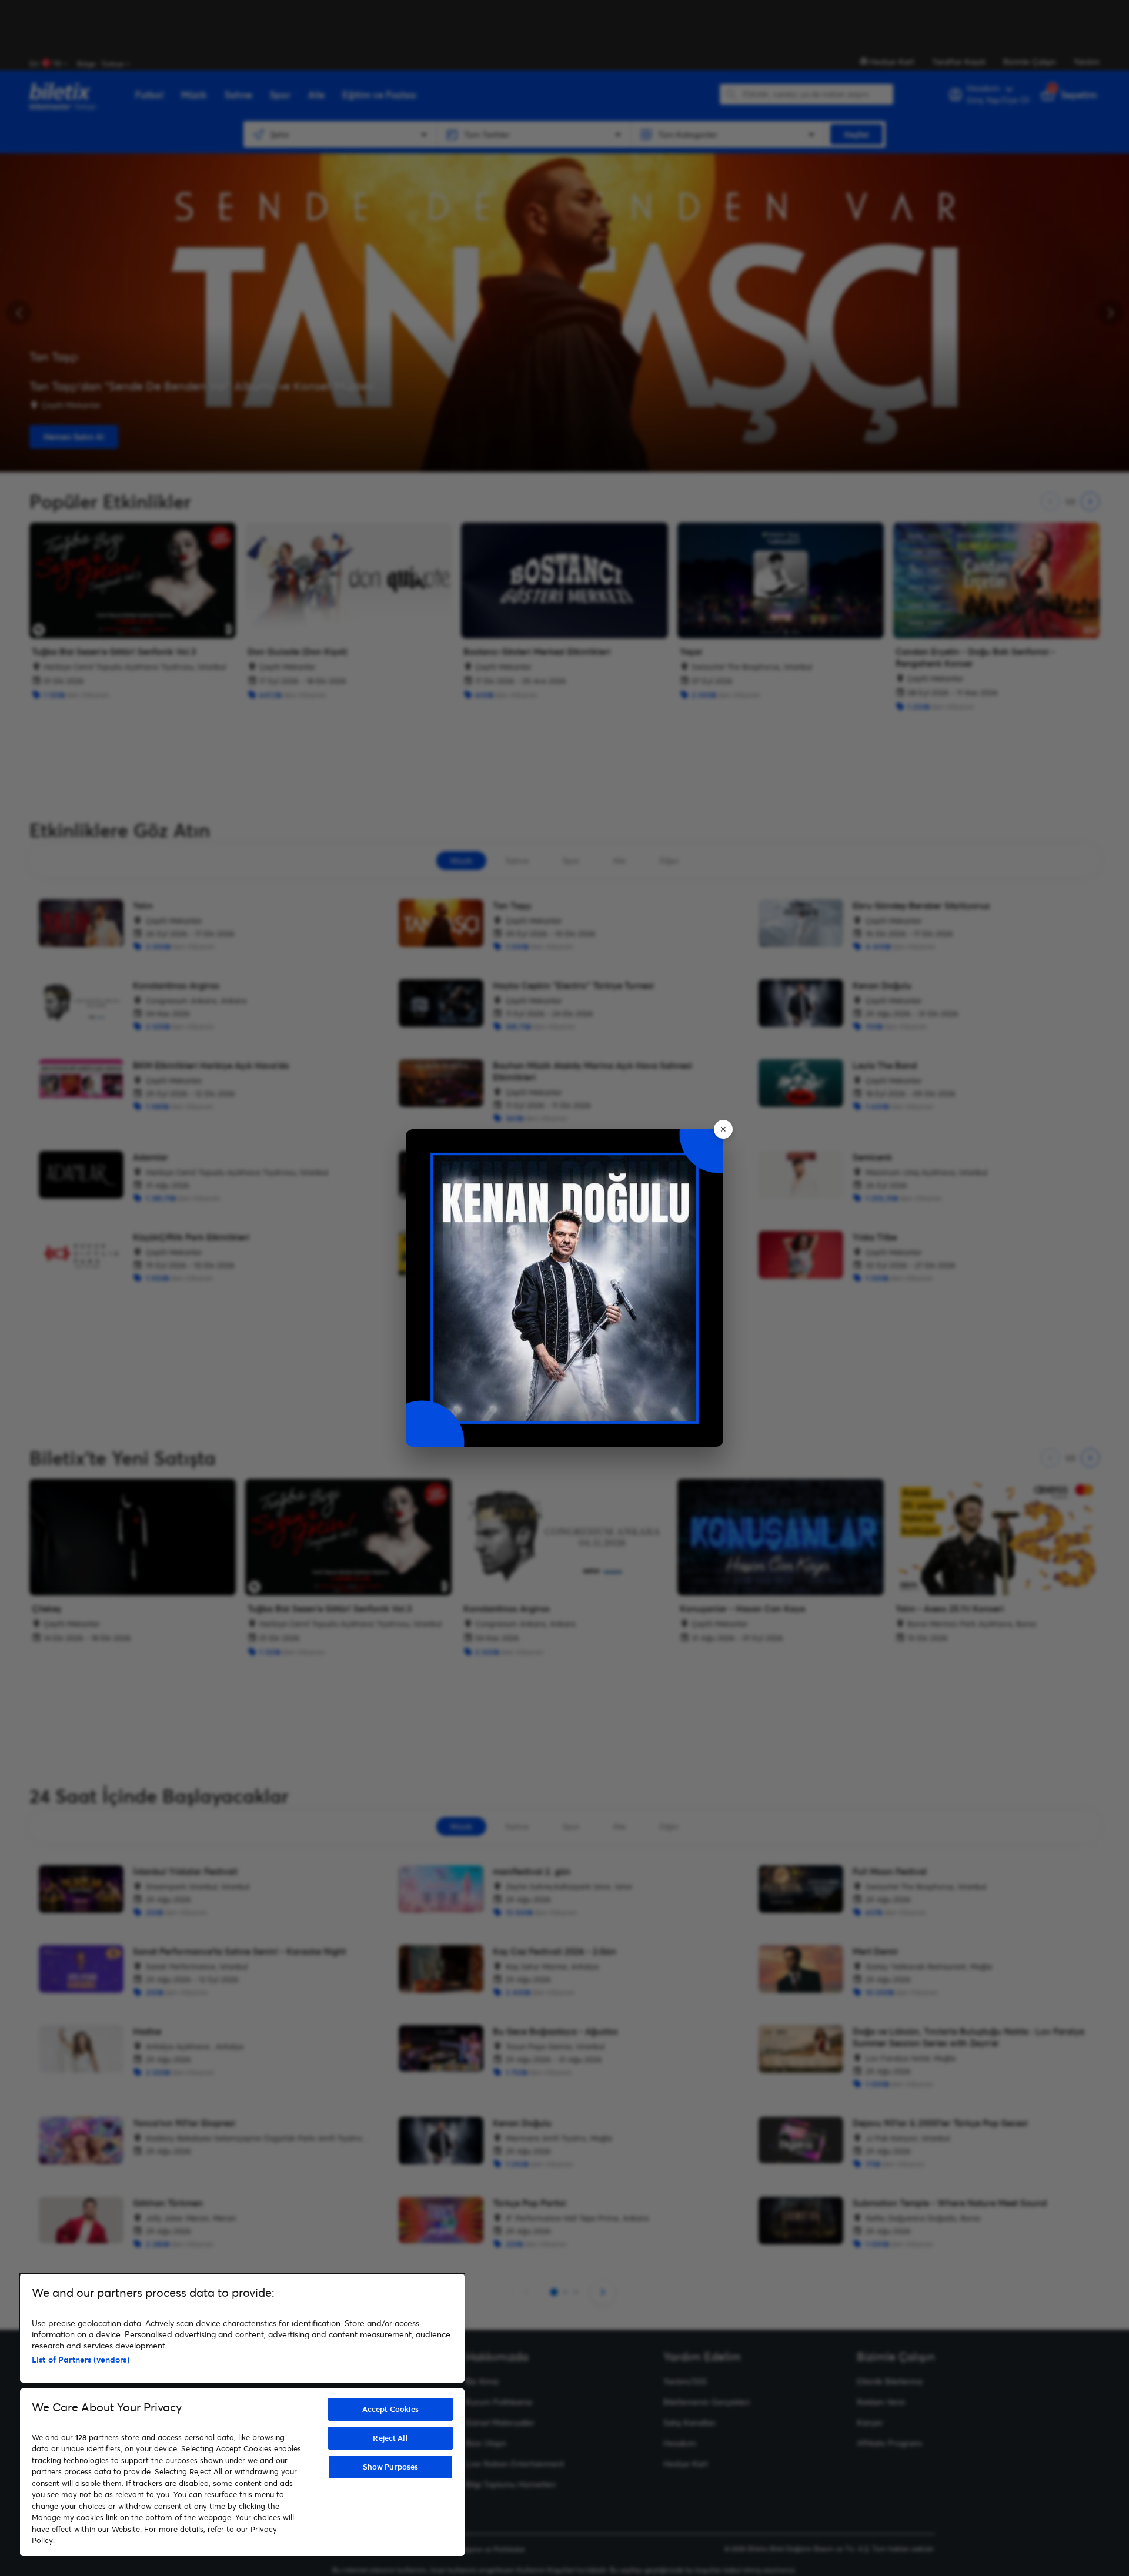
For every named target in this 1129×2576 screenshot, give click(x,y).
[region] (242, 2415)
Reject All (390, 2438)
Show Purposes (391, 2467)
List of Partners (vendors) (81, 2359)
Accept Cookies (391, 2409)
